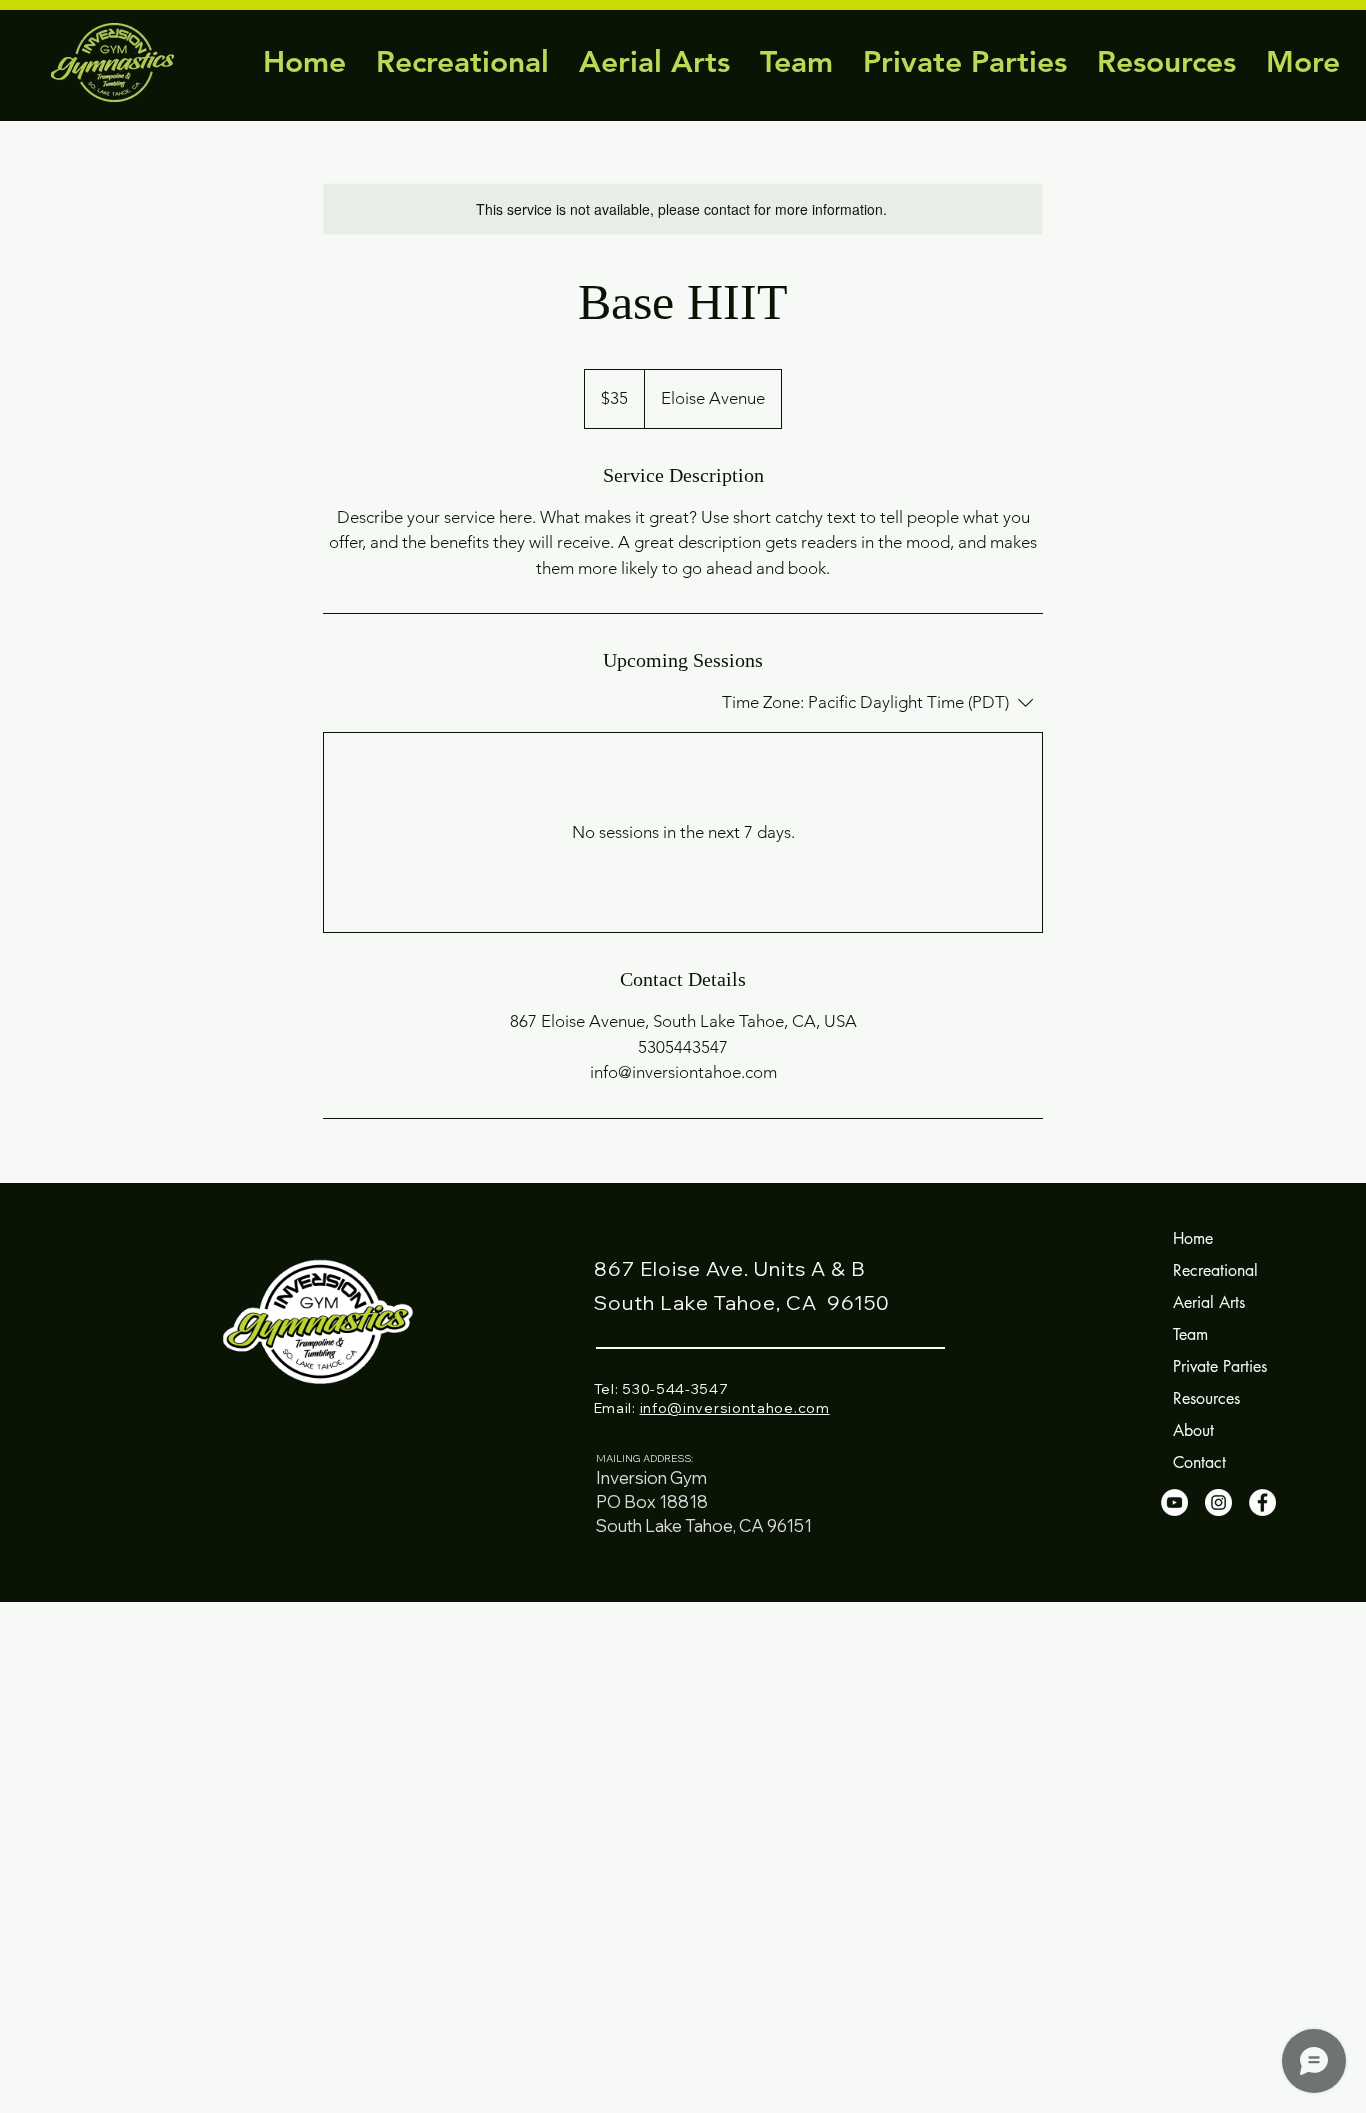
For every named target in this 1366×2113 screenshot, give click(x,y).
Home (1193, 1238)
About (1193, 1430)
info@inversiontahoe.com (735, 1408)
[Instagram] (1218, 1502)
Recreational (1215, 1270)
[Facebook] (1262, 1502)
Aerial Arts (1209, 1302)
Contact (1199, 1462)
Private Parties (1220, 1366)
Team (1190, 1334)
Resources (1206, 1398)
